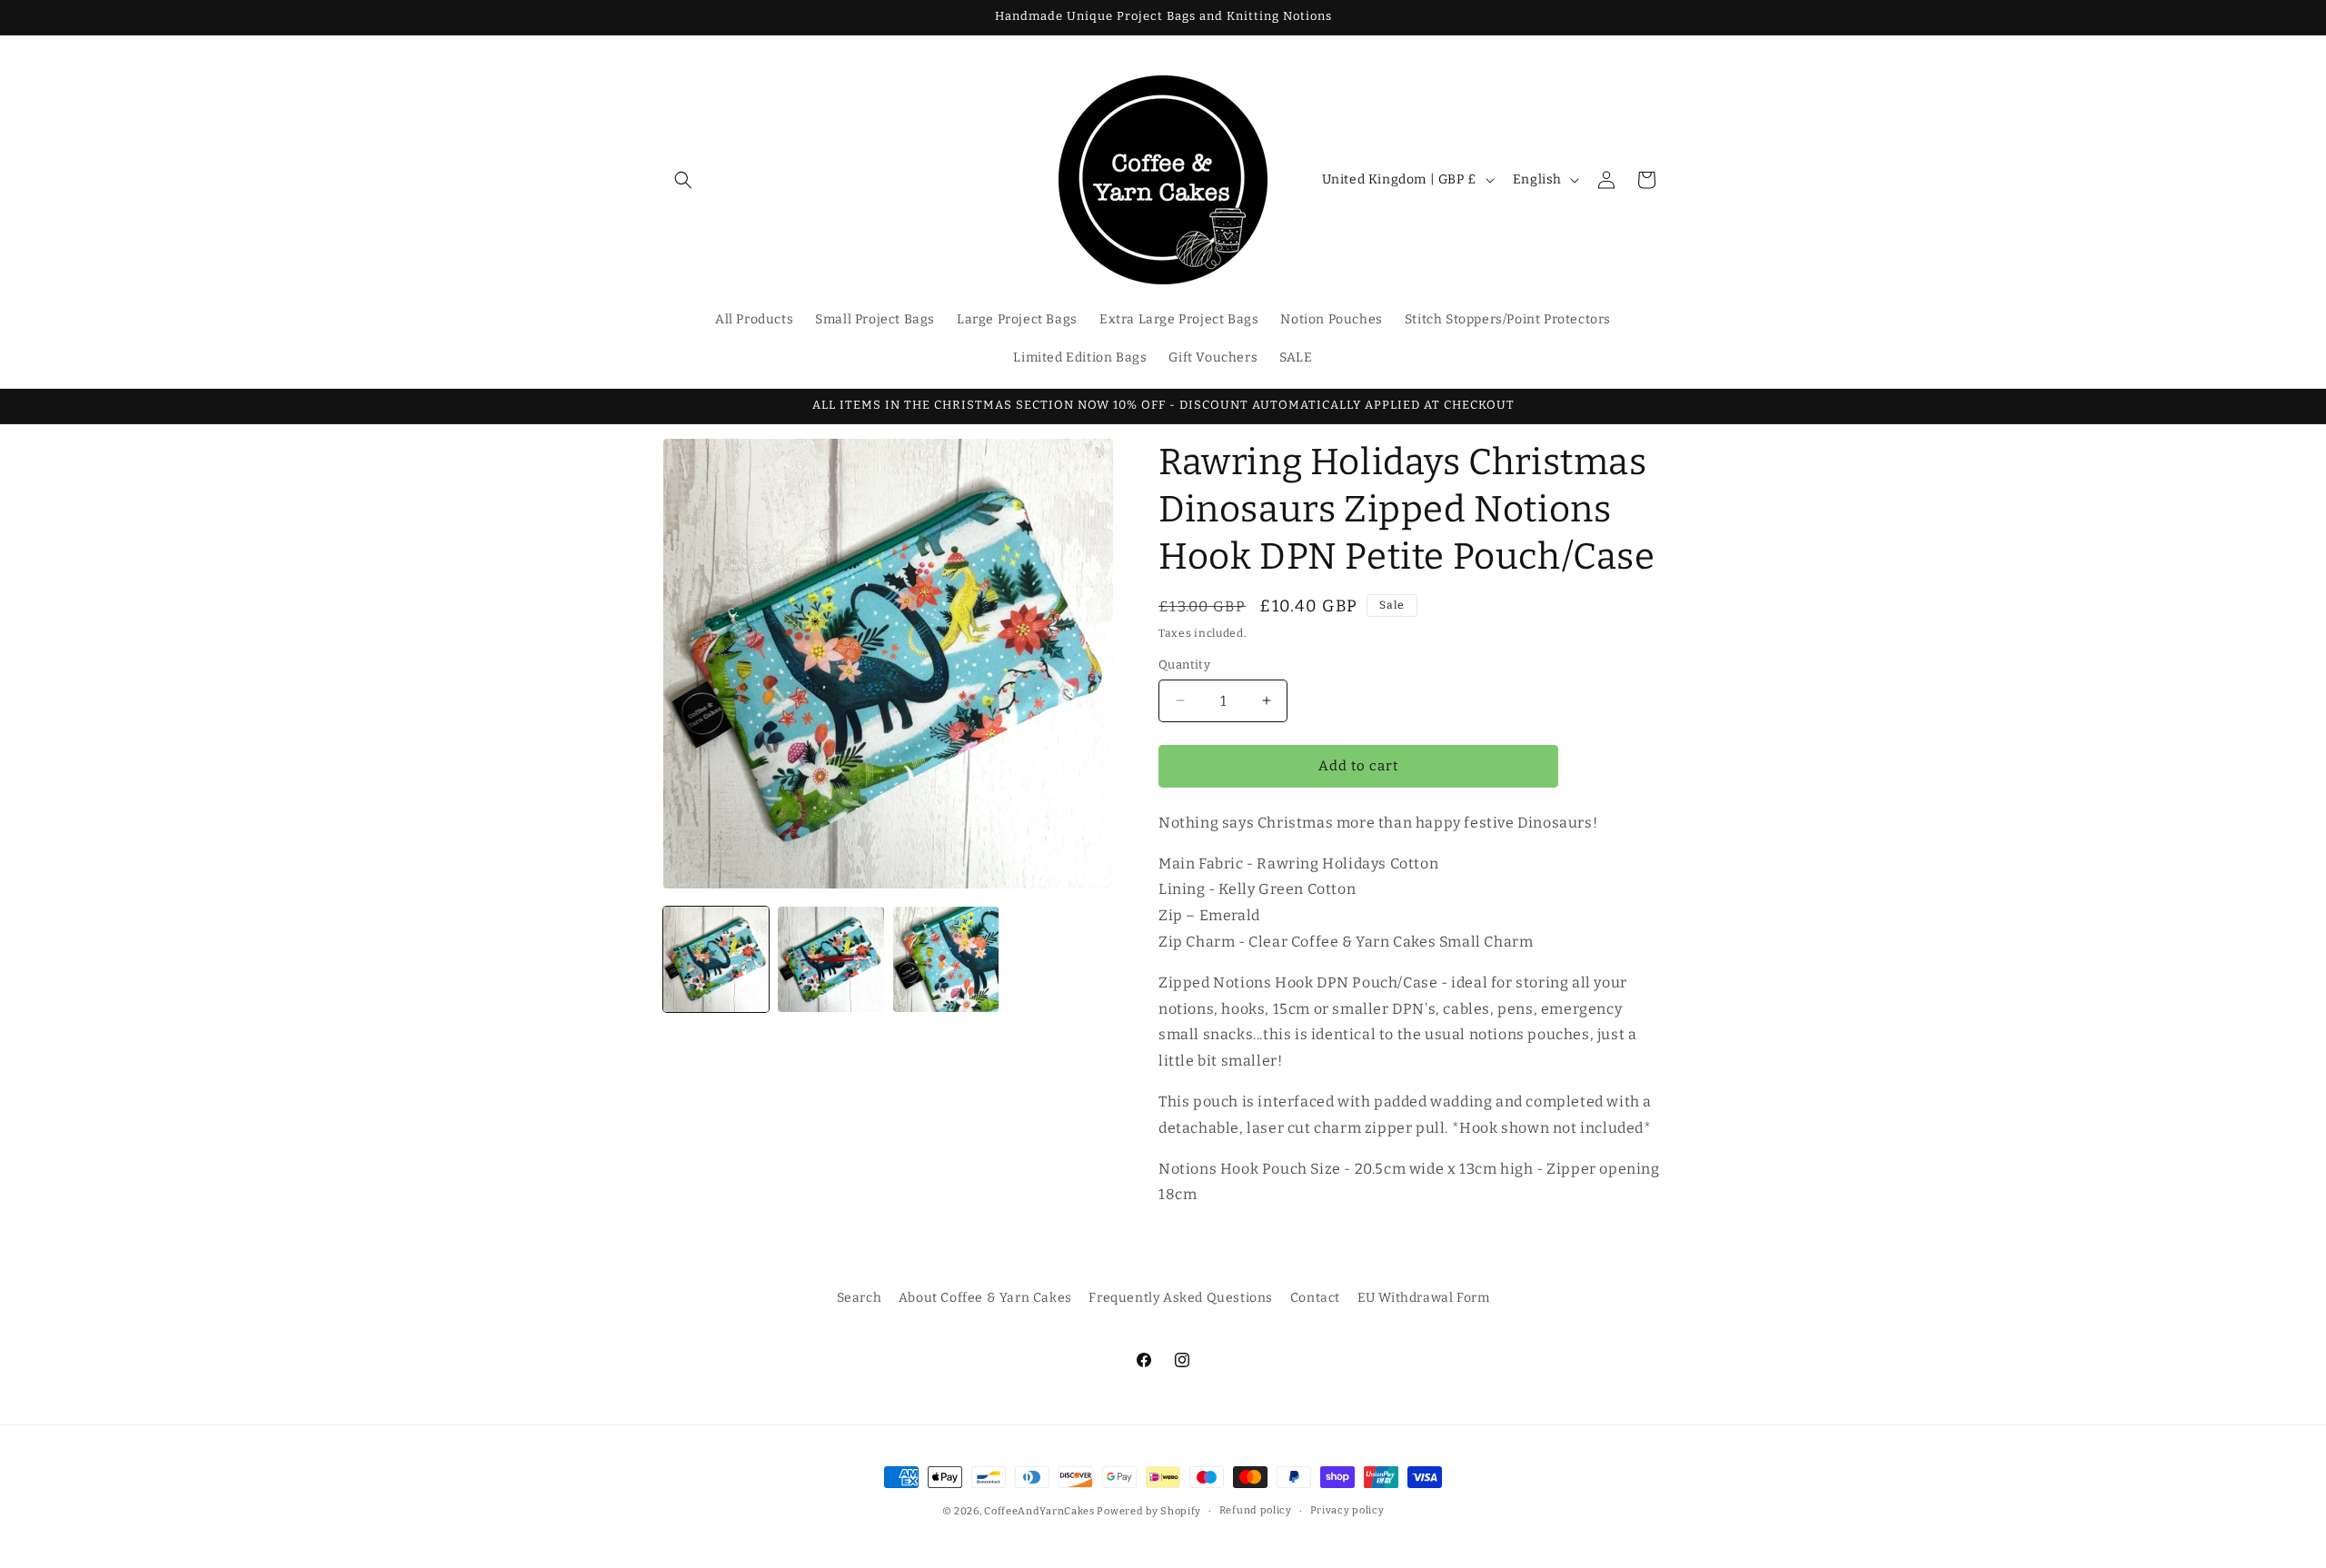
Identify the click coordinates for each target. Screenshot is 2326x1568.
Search (860, 1298)
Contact (1315, 1298)
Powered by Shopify (1149, 1511)
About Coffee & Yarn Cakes (985, 1298)
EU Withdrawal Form (1424, 1298)
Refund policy (1256, 1510)
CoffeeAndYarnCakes (1039, 1511)
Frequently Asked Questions (1181, 1298)
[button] (683, 180)
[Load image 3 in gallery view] (946, 959)
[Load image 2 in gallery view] (830, 959)
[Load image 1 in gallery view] (716, 959)
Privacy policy (1347, 1510)
